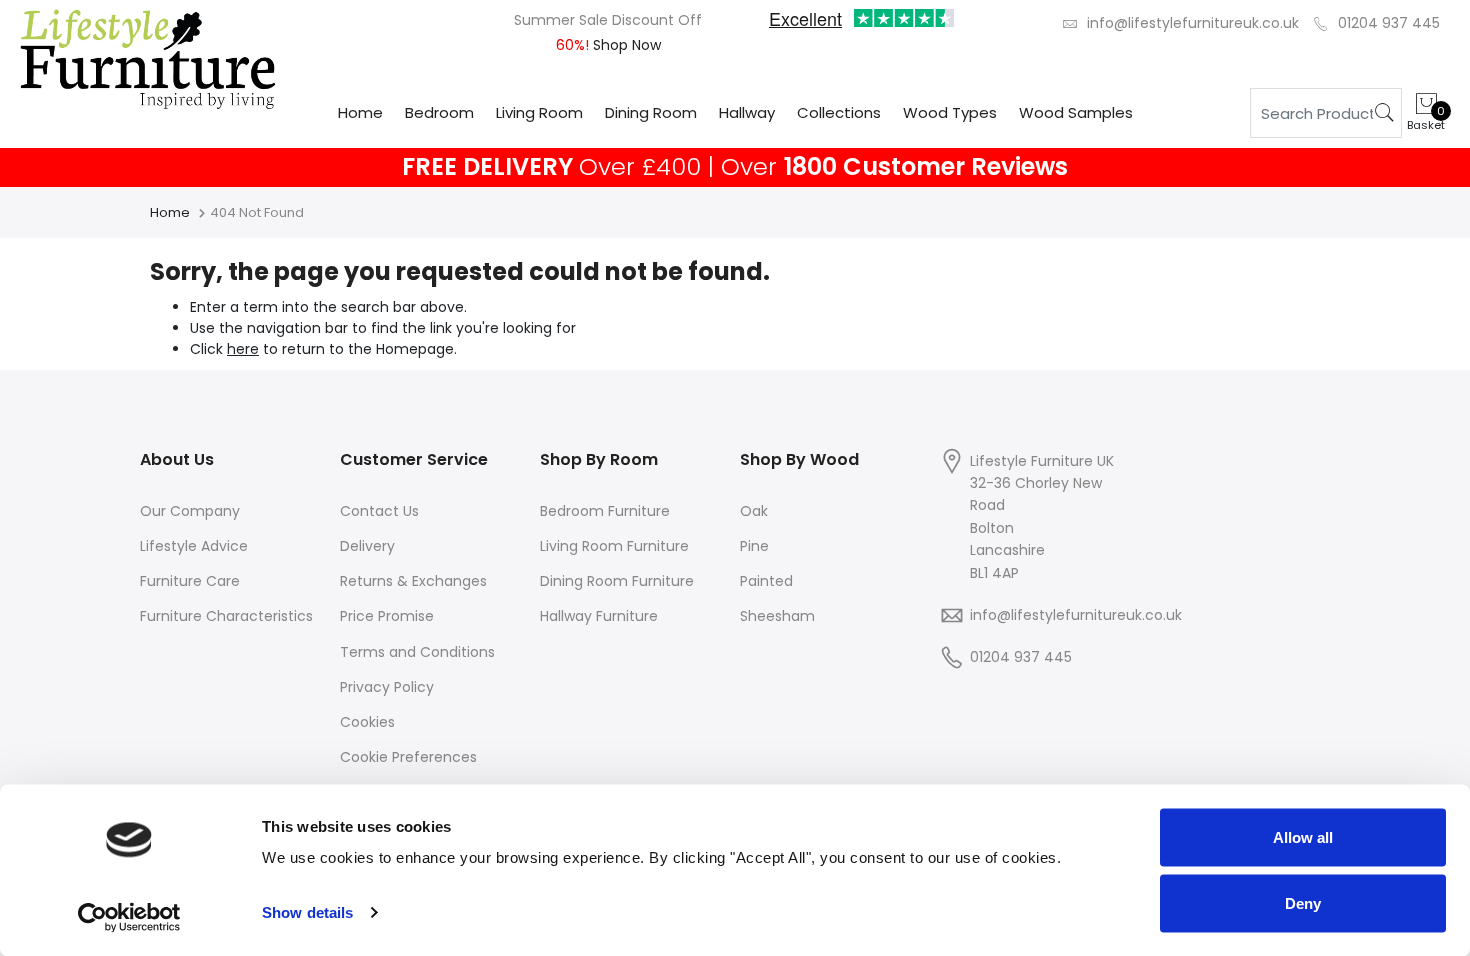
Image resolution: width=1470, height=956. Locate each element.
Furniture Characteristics (226, 616)
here (243, 349)
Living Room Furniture (614, 546)
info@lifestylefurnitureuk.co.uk (1193, 23)
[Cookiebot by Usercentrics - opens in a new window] (129, 917)
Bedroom (439, 112)
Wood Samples (1076, 112)
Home (360, 112)
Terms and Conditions (417, 652)
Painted (766, 581)
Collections (839, 112)
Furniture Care (190, 581)
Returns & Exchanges (413, 581)
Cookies (367, 722)
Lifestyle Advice (194, 546)
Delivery (367, 546)
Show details (307, 912)
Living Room (539, 112)
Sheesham (777, 616)
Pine (754, 546)
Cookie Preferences (408, 757)
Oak (754, 511)
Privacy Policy (387, 687)
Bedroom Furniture (605, 511)
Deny (1303, 902)
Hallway (747, 112)
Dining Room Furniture (617, 581)
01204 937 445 (1389, 23)
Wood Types (950, 112)
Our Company (190, 511)
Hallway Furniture (599, 616)
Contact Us (379, 511)
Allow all (1303, 837)
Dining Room (651, 112)
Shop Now (625, 45)
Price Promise (387, 616)
